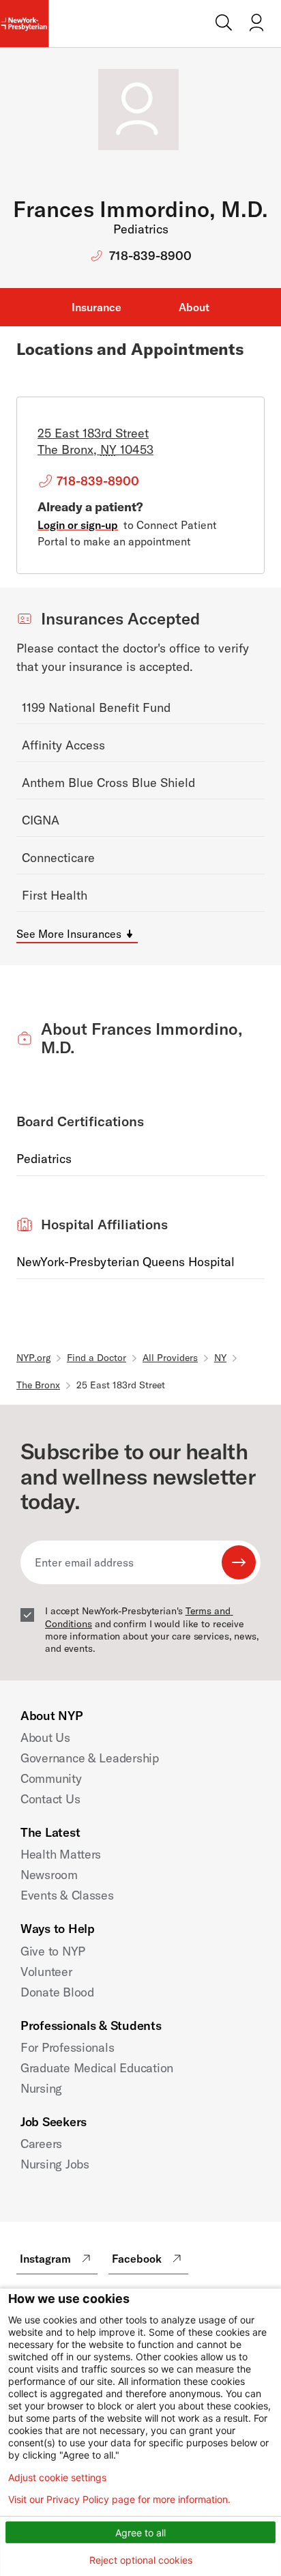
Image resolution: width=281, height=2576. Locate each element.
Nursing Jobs (55, 2164)
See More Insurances (69, 934)
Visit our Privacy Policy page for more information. (119, 2500)
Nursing (41, 2088)
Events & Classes (67, 1895)
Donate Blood (57, 1992)
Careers (41, 2144)
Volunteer (46, 1972)
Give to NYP (53, 1951)
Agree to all (140, 2533)
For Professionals (67, 2047)
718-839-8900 (150, 256)
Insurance (97, 307)
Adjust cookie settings (57, 2478)
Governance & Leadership (90, 1758)
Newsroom (49, 1875)
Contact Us (50, 1799)
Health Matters (61, 1854)
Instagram (45, 2259)
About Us (45, 1737)
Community (51, 1778)
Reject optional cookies (141, 2560)
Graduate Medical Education (97, 2068)
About (194, 307)
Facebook (137, 2259)
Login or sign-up (78, 525)
